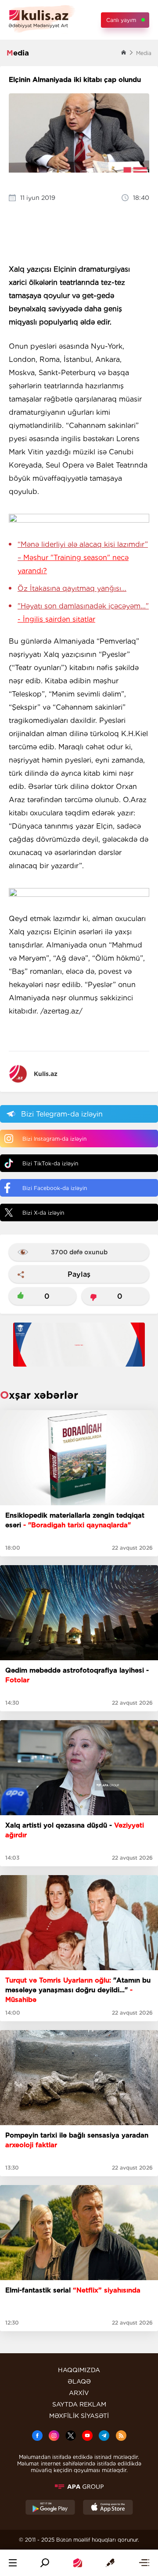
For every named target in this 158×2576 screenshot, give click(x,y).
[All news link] (144, 2563)
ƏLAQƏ (79, 2381)
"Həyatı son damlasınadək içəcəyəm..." (83, 613)
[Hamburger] (13, 2563)
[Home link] (78, 2563)
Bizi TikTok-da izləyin (50, 1163)
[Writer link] (110, 2563)
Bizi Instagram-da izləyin (54, 1139)
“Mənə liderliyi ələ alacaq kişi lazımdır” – (83, 558)
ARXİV (79, 2393)
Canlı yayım (121, 20)
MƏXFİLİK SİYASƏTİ (79, 2416)
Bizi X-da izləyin (43, 1213)
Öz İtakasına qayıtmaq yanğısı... (72, 588)
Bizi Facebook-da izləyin (55, 1188)
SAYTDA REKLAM (79, 2404)
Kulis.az (46, 1074)
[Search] (45, 2563)
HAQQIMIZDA (79, 2370)
